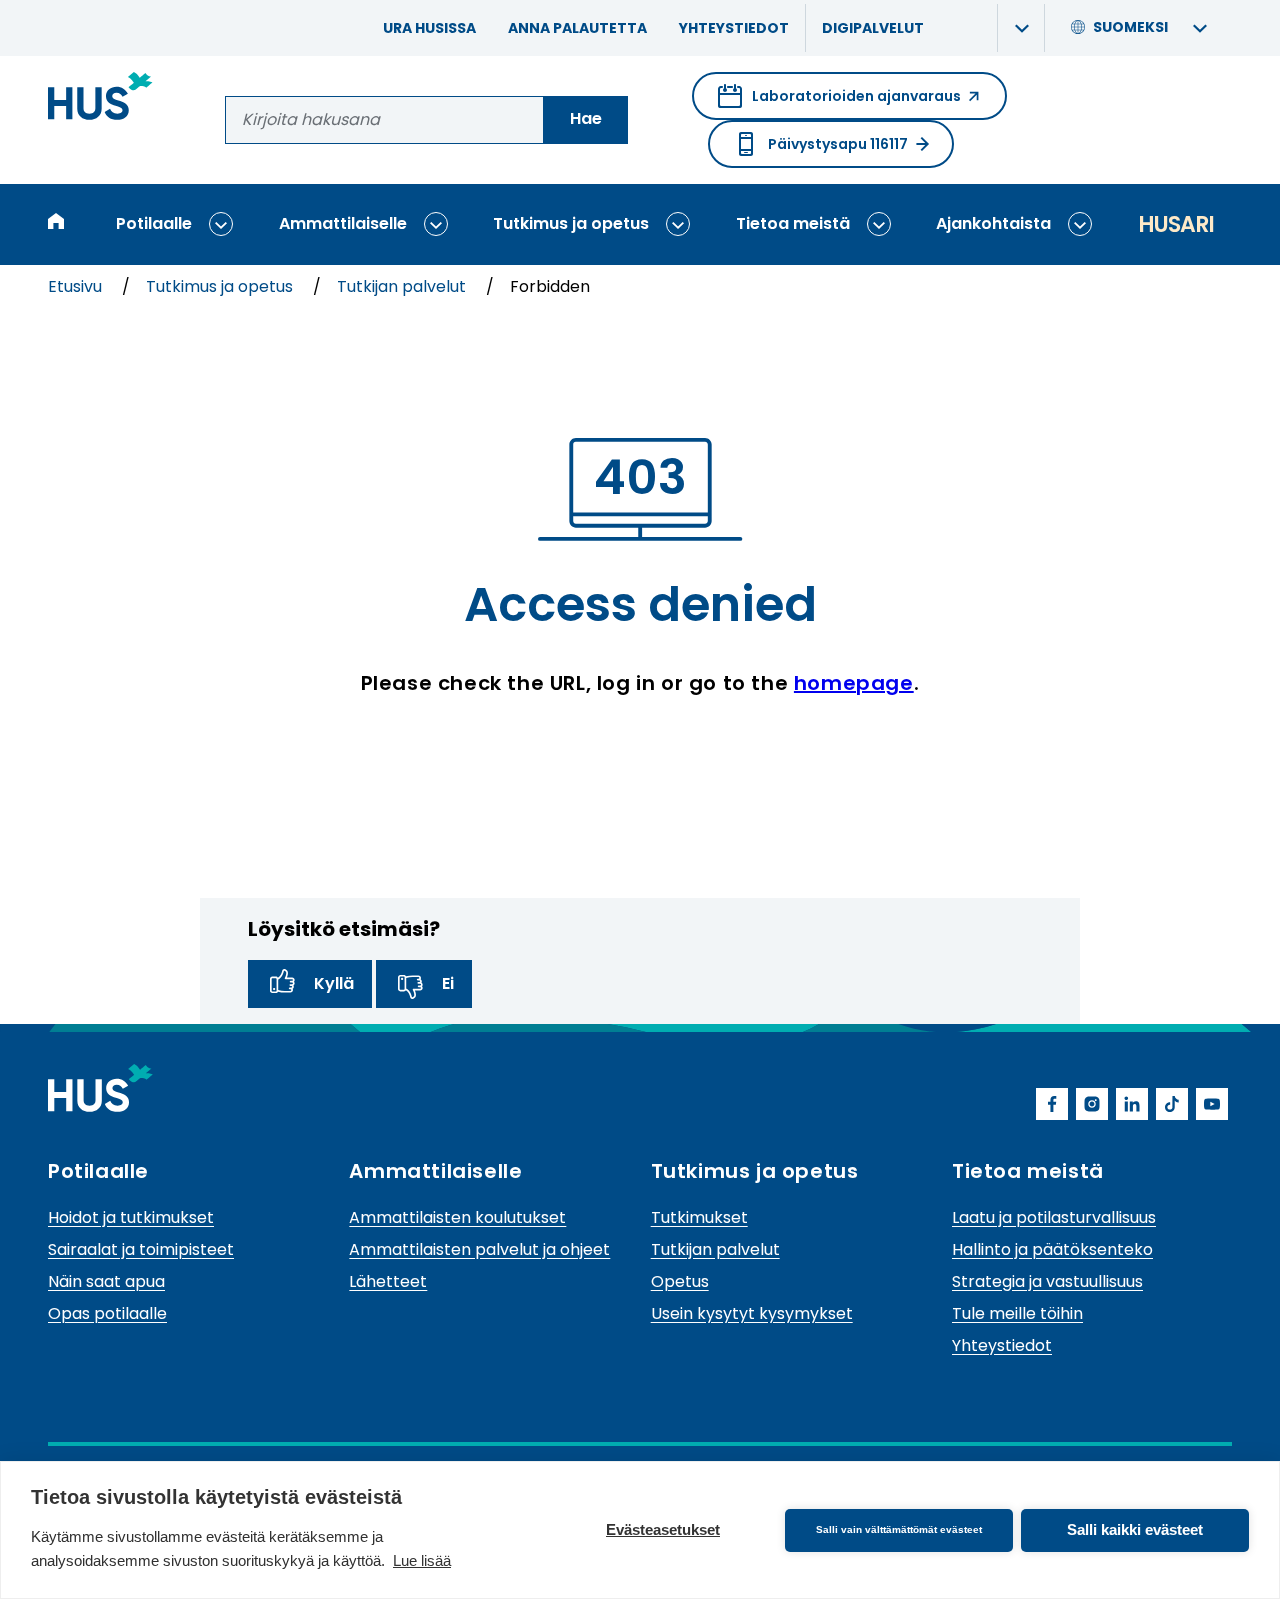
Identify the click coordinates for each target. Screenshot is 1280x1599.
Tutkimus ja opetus (571, 223)
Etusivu (77, 286)
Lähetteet (388, 1281)
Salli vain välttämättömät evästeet (899, 1529)
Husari (1176, 224)
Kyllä (334, 983)
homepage (854, 683)
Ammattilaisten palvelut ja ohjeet (479, 1249)
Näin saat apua (106, 1281)
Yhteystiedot (734, 28)
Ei (448, 983)
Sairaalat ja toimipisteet (141, 1249)
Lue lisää (422, 1560)
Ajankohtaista (993, 223)
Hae (586, 118)
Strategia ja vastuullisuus (1047, 1281)
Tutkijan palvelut (403, 286)
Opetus (680, 1281)
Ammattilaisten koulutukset (457, 1217)
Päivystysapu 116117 (838, 144)
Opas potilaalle (107, 1313)
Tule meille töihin (1017, 1313)
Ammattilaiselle (343, 223)
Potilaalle (154, 223)
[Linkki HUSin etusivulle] (100, 99)
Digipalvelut (873, 28)
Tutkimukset (699, 1217)
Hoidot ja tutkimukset (131, 1217)
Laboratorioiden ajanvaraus (839, 103)
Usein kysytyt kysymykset (752, 1313)
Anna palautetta (577, 28)
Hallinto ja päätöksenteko (1052, 1249)
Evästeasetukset (663, 1529)
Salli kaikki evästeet (1135, 1529)
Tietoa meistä (793, 223)
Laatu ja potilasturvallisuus (1054, 1217)
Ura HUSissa (429, 28)
